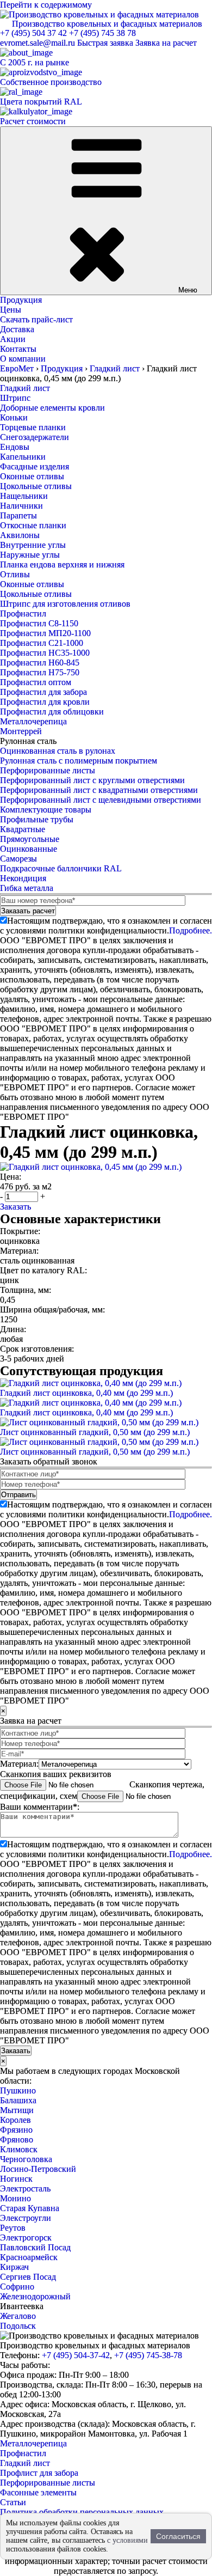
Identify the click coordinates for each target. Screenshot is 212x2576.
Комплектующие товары (46, 810)
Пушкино (18, 2090)
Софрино (17, 2287)
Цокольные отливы (36, 486)
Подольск (18, 2326)
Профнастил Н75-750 (40, 672)
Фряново (17, 2139)
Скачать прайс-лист (36, 319)
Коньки (14, 417)
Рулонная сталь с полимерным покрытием (79, 761)
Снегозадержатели (35, 437)
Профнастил (23, 614)
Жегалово (18, 2316)
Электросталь (25, 2189)
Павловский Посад (35, 2247)
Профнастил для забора (43, 692)
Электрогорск (26, 2238)
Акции (13, 339)
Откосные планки (33, 525)
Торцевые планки (33, 427)
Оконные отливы (32, 476)
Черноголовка (26, 2159)
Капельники (23, 457)
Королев (15, 2120)
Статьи (13, 2502)
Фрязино (16, 2130)
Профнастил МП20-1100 (45, 633)
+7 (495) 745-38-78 (148, 2355)
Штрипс (15, 398)
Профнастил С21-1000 (42, 643)
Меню (188, 290)
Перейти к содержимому (46, 5)
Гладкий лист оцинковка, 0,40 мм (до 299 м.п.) (86, 1393)
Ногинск (16, 2179)
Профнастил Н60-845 (40, 663)
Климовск (19, 2149)
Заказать (15, 1207)
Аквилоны (20, 535)
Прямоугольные (30, 839)
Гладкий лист (25, 388)
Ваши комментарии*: (40, 1807)
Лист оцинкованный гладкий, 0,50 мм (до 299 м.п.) (95, 1432)
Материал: (19, 1764)
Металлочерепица (33, 721)
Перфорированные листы (48, 770)
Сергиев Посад (28, 2277)
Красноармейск (29, 2257)
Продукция (21, 300)
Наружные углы (30, 555)
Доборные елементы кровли (52, 408)
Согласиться (178, 2536)
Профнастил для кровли (45, 702)
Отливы (15, 574)
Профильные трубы (37, 819)
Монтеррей (21, 731)
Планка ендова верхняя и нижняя (62, 564)
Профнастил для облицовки (52, 712)
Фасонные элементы (38, 2492)
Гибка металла (27, 888)
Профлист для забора (39, 2473)
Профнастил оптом (36, 682)
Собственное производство (51, 82)
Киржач (14, 2267)
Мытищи (17, 2110)
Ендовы (15, 447)
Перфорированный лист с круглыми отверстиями (92, 780)
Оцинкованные (29, 849)
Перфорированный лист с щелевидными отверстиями (101, 800)
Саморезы (18, 859)
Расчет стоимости (33, 121)
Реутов (13, 2228)
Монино (15, 2198)
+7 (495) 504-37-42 (76, 2355)
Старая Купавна (30, 2208)
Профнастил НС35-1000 (45, 653)
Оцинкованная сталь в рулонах (58, 751)
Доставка (17, 329)
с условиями (127, 2540)
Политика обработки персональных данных (82, 2512)
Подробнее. (191, 930)
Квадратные (23, 829)
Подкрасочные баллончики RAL (61, 868)
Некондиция (23, 878)
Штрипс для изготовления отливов (65, 604)
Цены (11, 310)
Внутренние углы (33, 545)
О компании (23, 359)
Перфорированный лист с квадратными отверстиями (99, 790)
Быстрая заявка (105, 43)
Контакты (18, 349)
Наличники (21, 506)
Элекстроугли (26, 2218)
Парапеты (18, 515)
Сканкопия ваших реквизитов (56, 1774)
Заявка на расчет (166, 43)
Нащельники (24, 496)
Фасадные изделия (35, 466)
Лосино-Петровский (38, 2169)
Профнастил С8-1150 (39, 623)
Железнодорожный (35, 2296)
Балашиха (18, 2100)
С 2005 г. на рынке (35, 62)
